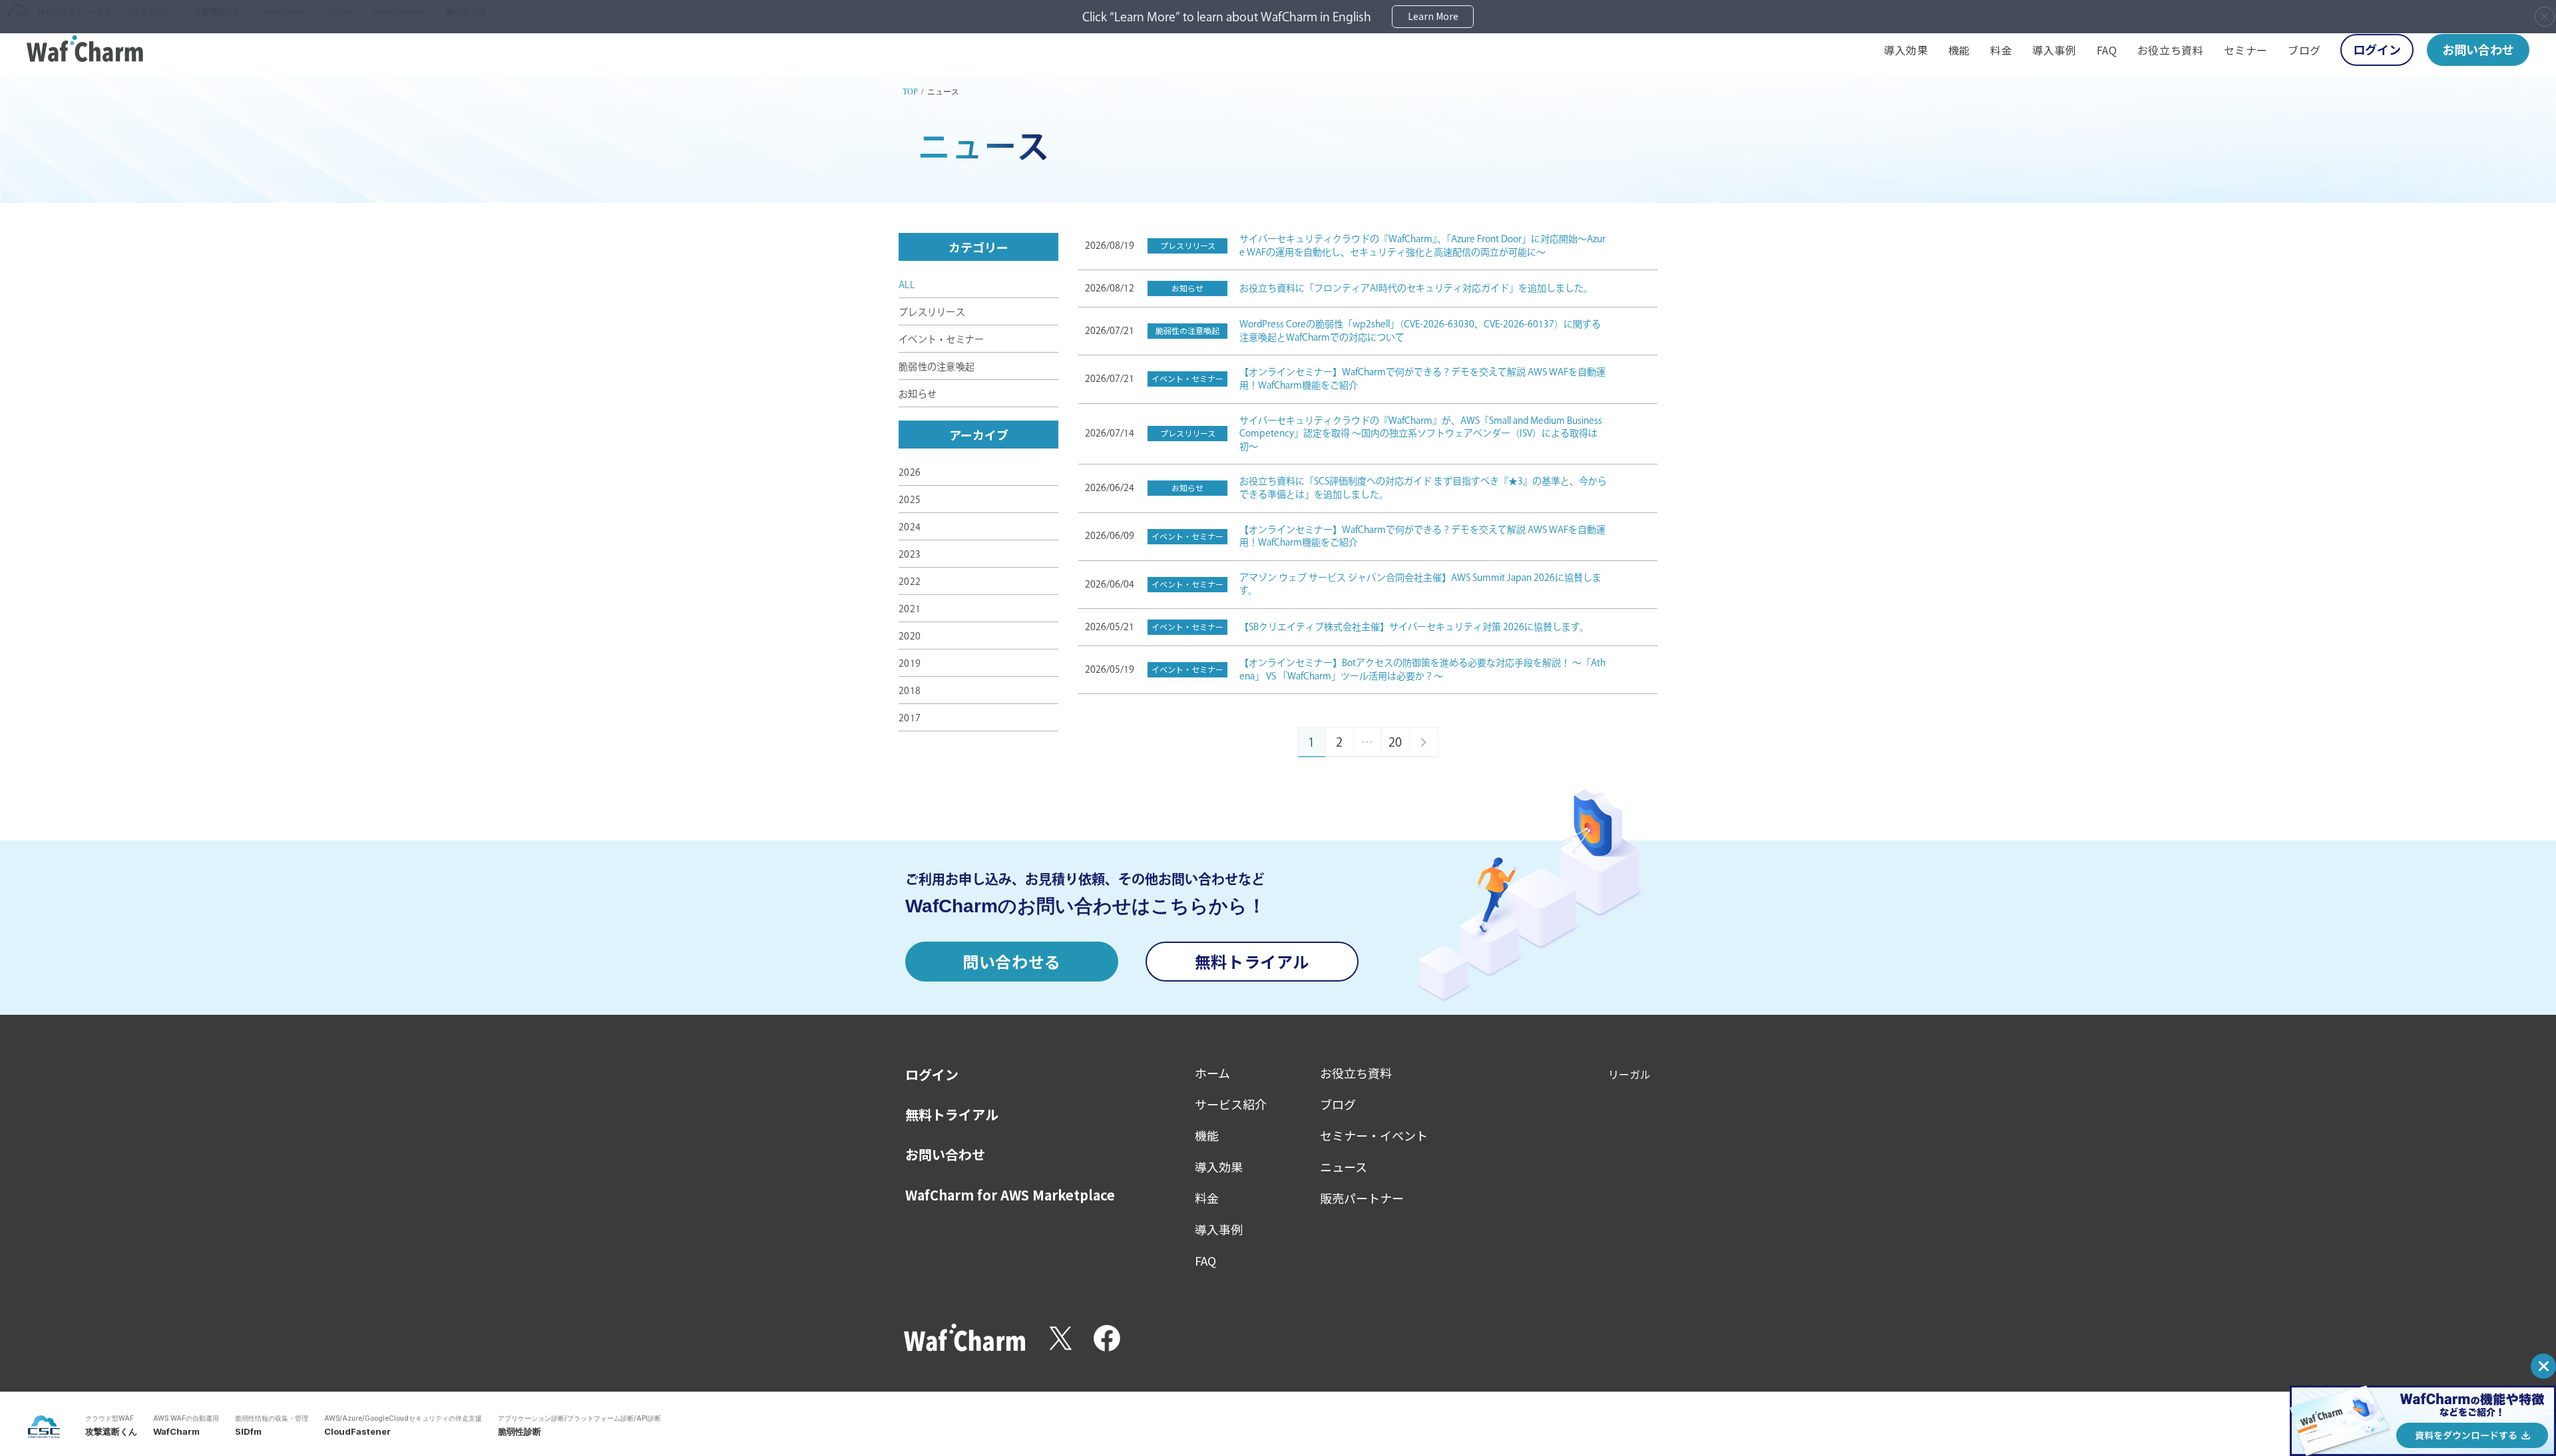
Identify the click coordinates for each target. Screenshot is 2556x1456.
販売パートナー (1362, 1198)
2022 (910, 582)
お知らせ (918, 394)
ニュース (1344, 1167)
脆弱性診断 (520, 1431)
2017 (910, 718)
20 (1395, 742)
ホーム (1212, 1073)
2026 (910, 472)
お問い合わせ (2478, 49)
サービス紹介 (1231, 1104)
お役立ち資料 (2171, 50)
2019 (910, 663)
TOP (910, 92)
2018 (910, 691)
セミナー (2246, 50)
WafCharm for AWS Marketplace (1010, 1195)
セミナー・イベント (1374, 1135)
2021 (910, 609)
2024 (910, 527)
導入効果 (1906, 50)
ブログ (2304, 50)
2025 (910, 500)
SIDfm (248, 1431)
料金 (2001, 50)
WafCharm (176, 1431)
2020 (910, 636)
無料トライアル (1252, 961)
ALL (907, 285)
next (1424, 742)
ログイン (2377, 49)
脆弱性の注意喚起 (937, 367)
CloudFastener (357, 1431)
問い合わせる (1012, 961)
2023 (910, 554)
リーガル (1629, 1074)
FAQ (2107, 50)
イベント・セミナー (942, 339)
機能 (1959, 50)
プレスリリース (932, 312)
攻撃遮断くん (111, 1431)
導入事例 (2054, 50)
